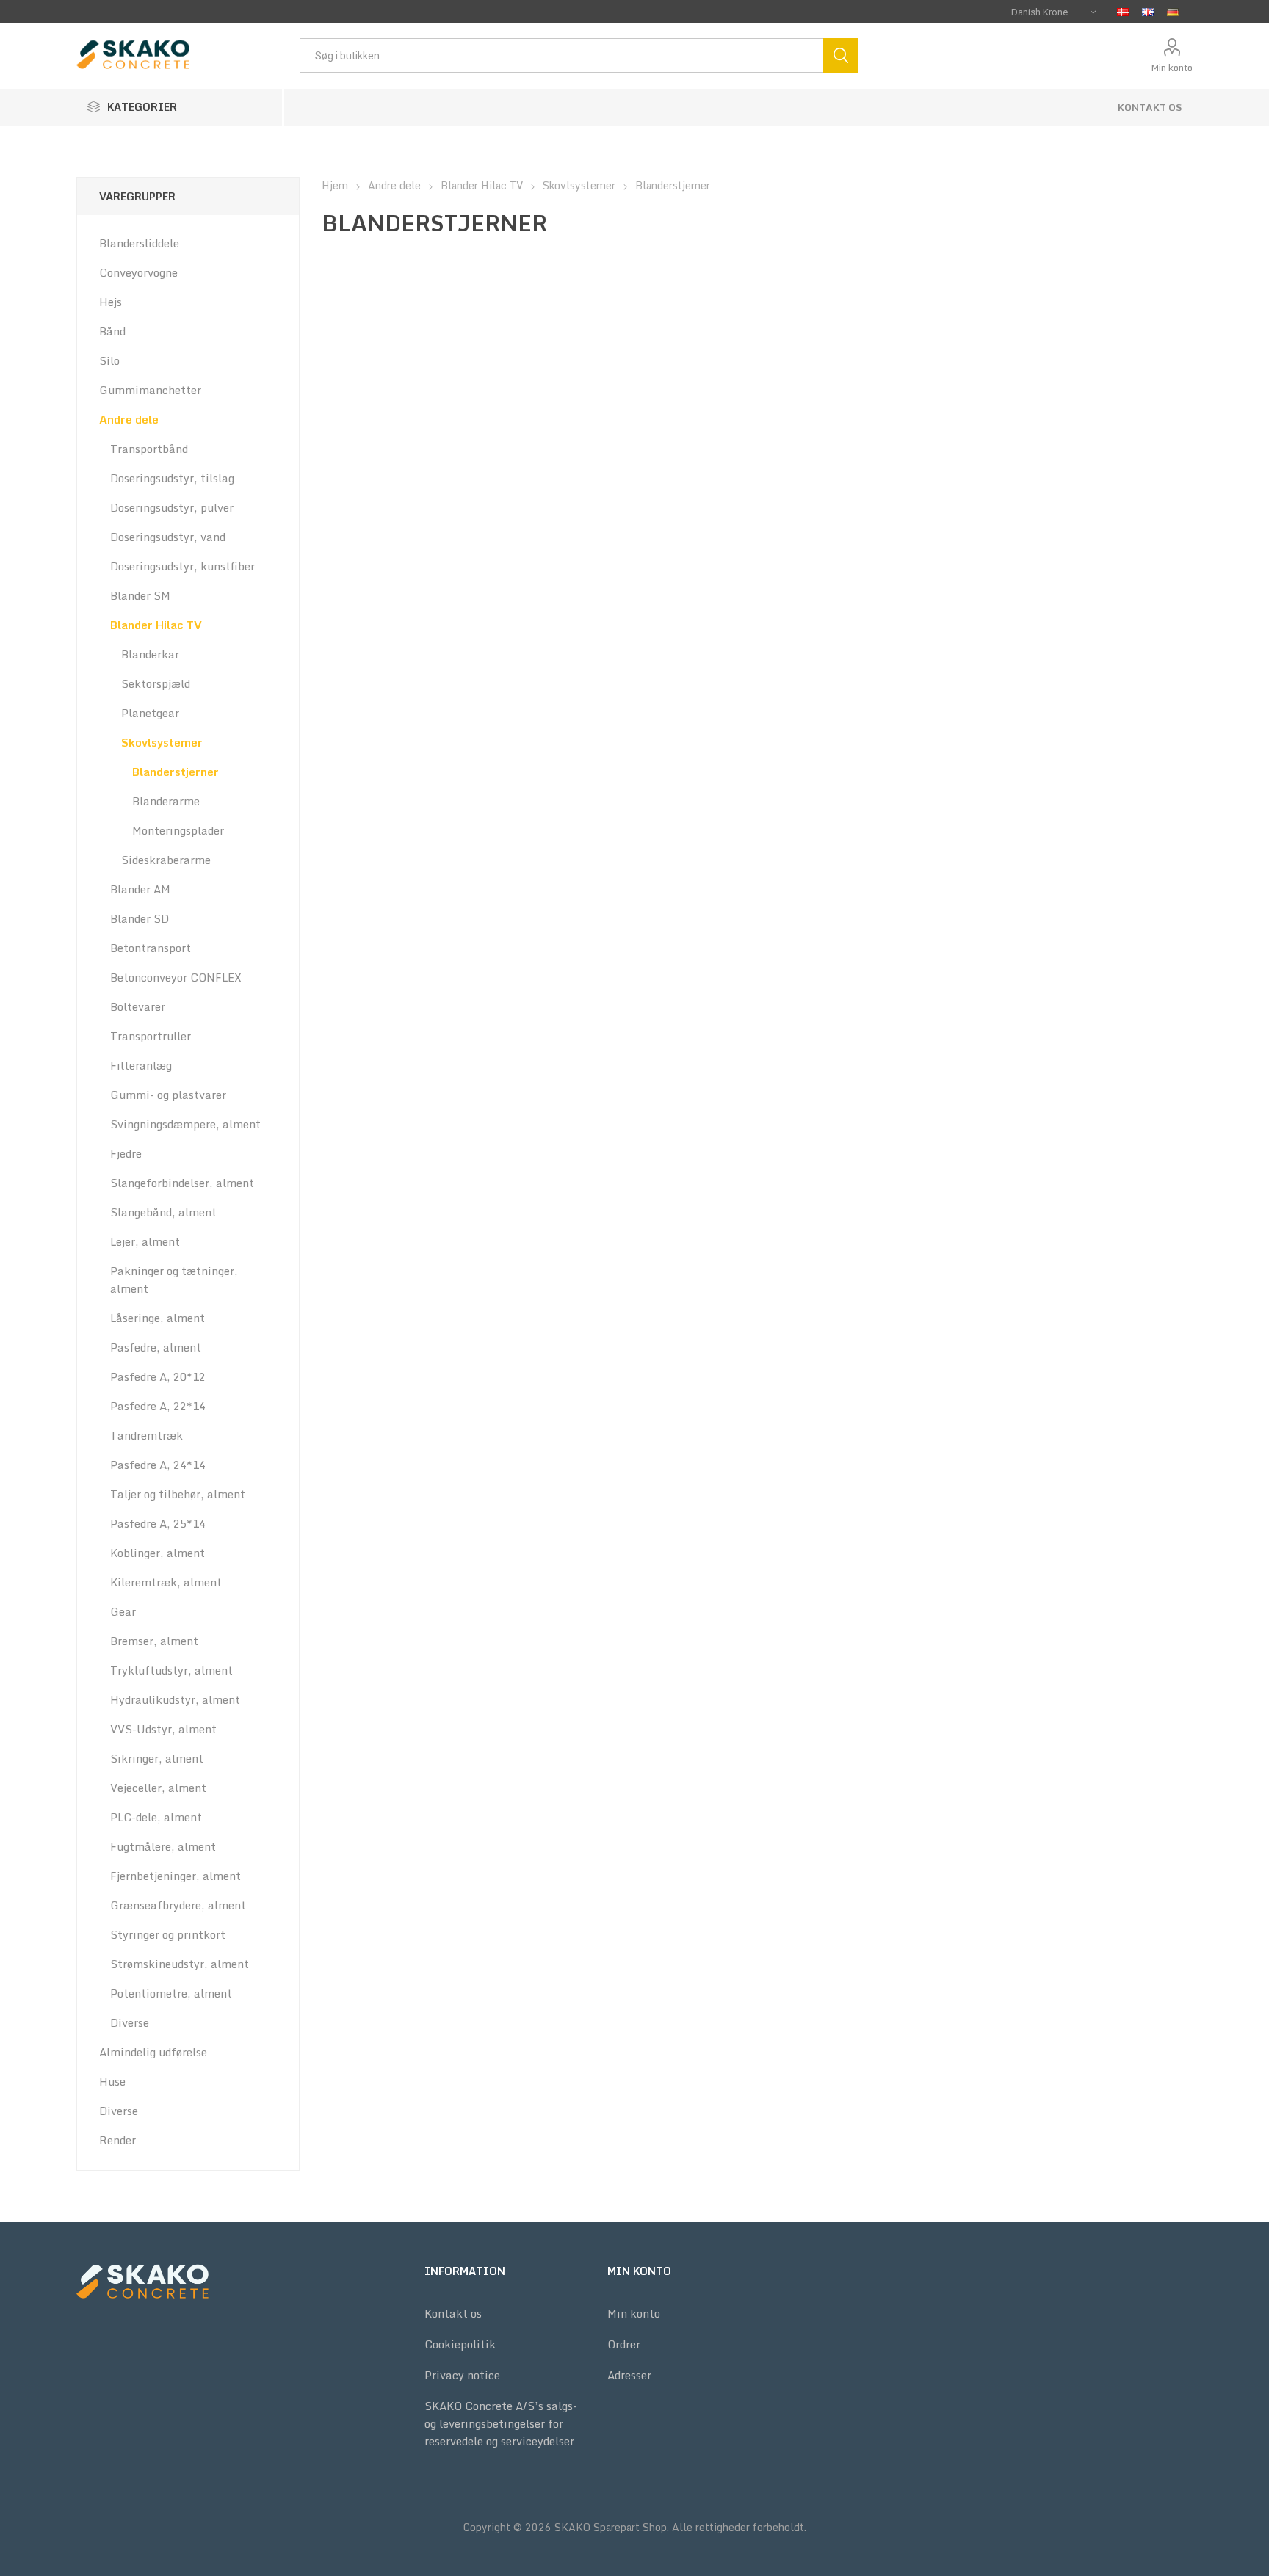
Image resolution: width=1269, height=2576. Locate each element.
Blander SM (140, 595)
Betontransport (151, 948)
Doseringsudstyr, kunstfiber (182, 566)
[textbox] (561, 55)
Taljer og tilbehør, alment (178, 1494)
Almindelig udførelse (153, 2052)
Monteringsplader (178, 830)
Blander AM (140, 889)
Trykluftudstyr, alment (171, 1670)
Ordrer (624, 2344)
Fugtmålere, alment (163, 1846)
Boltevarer (138, 1006)
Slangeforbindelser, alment (182, 1183)
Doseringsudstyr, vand (168, 537)
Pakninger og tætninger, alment (174, 1280)
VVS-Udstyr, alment (163, 1729)
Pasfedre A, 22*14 (158, 1406)
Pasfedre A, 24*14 (158, 1465)
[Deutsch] (1173, 12)
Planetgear (150, 713)
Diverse (130, 2022)
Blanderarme (166, 801)
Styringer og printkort (168, 1934)
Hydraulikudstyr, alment (175, 1699)
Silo (109, 360)
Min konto (1172, 68)
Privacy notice (462, 2375)
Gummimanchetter (150, 390)
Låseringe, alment (158, 1318)
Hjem (335, 185)
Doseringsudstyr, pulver (172, 507)
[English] (1148, 12)
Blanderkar (150, 654)
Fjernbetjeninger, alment (176, 1876)
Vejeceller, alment (158, 1788)
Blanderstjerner (176, 772)
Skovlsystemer (162, 742)
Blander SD (140, 918)
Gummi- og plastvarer (168, 1095)
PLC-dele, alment (156, 1817)
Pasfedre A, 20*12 (158, 1376)
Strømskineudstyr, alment (180, 1964)
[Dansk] (1123, 12)
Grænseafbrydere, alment (178, 1905)
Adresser (629, 2375)
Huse (112, 2081)
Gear (123, 1611)
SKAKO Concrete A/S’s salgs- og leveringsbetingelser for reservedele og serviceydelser (501, 2423)
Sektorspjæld (156, 683)
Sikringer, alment (157, 1758)
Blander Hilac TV (156, 625)
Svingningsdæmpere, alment (185, 1124)
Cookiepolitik (460, 2344)
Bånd (112, 331)
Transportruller (151, 1036)
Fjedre (126, 1153)
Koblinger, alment (158, 1553)
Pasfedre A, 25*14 (158, 1523)
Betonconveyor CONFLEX (176, 977)
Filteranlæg (141, 1065)
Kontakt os (1150, 107)
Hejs (111, 302)
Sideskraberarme (166, 860)
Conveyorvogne (138, 272)
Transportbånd (149, 449)
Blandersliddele (139, 243)
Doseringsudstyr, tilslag (172, 478)
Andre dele (129, 419)
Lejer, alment (145, 1241)
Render (117, 2140)
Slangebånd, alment (163, 1212)
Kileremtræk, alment (166, 1582)
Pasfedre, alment (156, 1347)
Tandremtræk (147, 1435)
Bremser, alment (154, 1641)
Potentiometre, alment (171, 1993)
